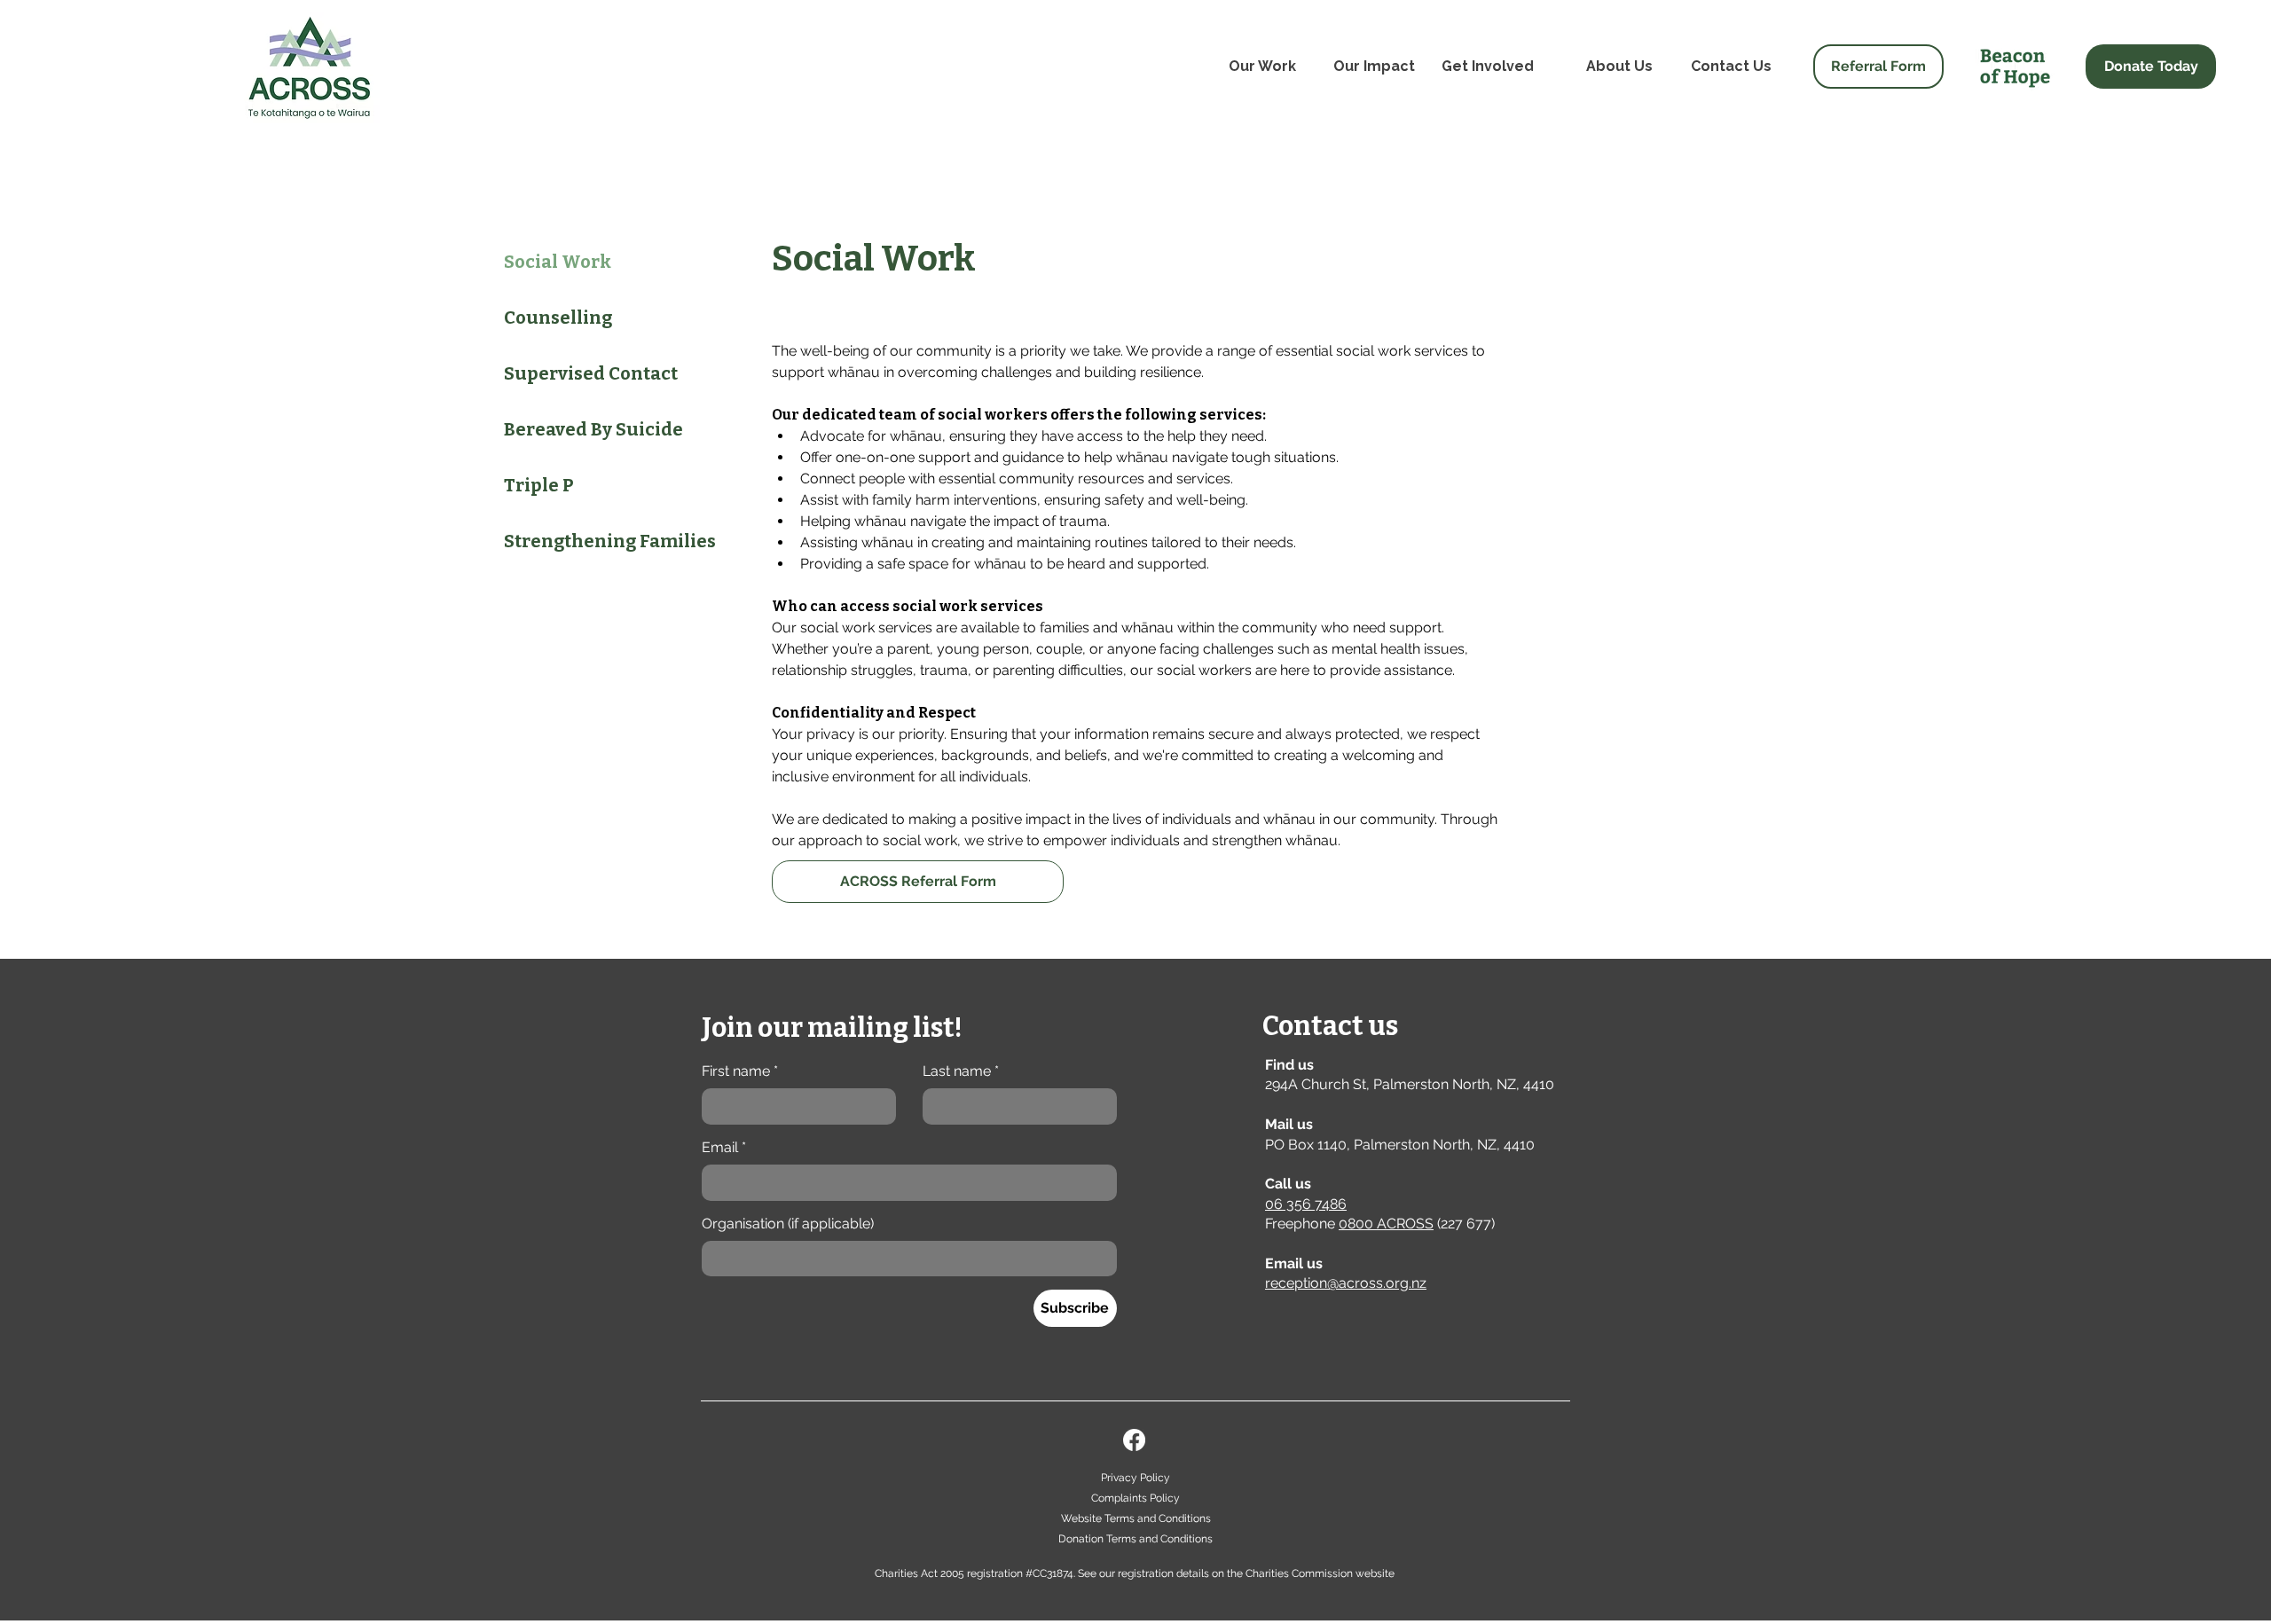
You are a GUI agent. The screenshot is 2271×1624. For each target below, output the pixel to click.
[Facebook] (1134, 1440)
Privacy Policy (1135, 1478)
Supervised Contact (591, 373)
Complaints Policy (1135, 1498)
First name (740, 1071)
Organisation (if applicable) (788, 1224)
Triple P (539, 485)
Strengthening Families (602, 541)
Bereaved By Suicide (593, 429)
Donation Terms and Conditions (1135, 1539)
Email (724, 1147)
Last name (961, 1071)
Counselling (558, 318)
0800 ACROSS (1386, 1224)
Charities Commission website (1320, 1573)
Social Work (558, 262)
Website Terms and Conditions (1136, 1518)
